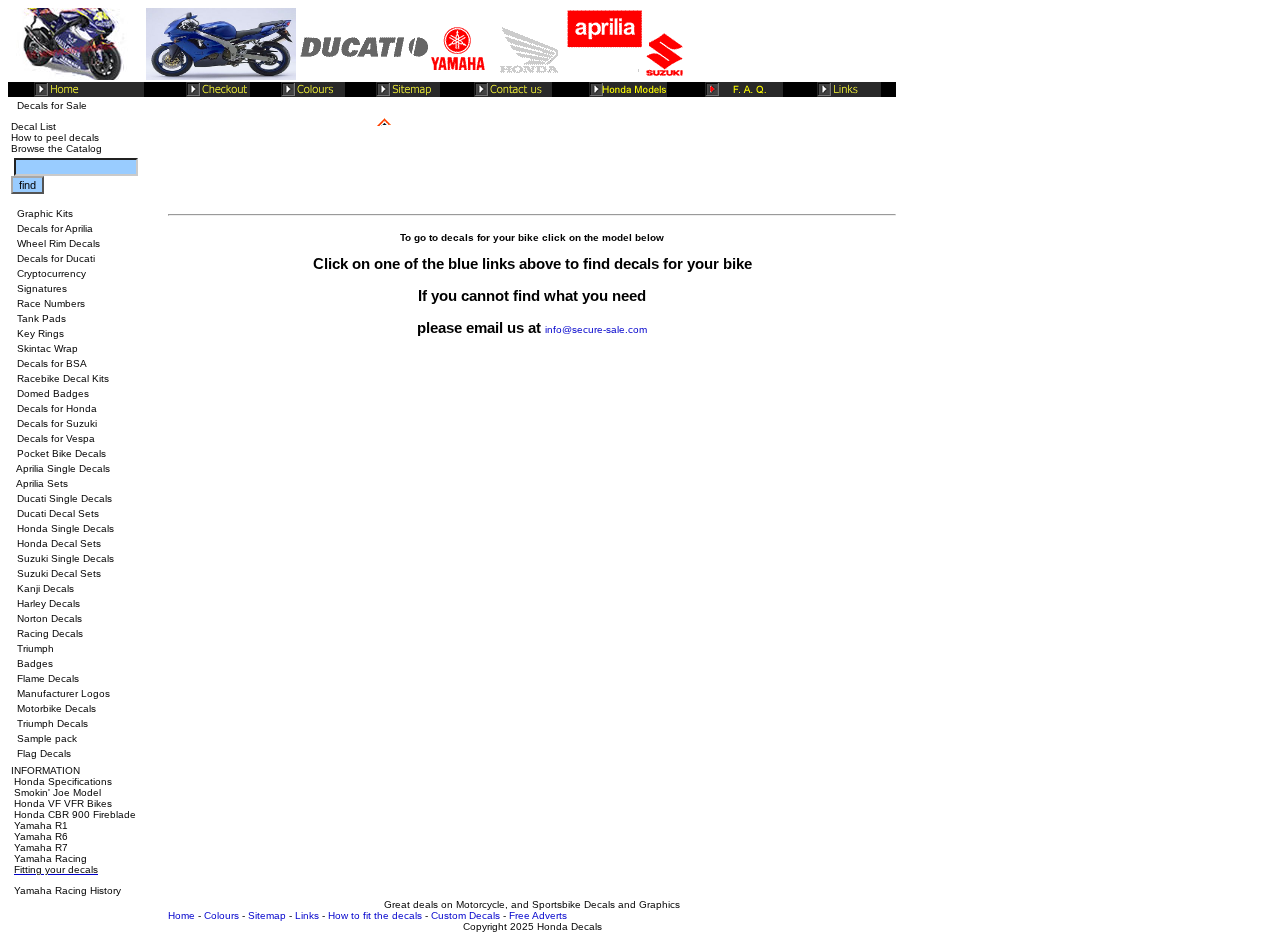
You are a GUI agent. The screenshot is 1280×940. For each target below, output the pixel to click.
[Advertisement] (532, 404)
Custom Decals (465, 915)
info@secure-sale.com (596, 329)
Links (307, 915)
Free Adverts (538, 915)
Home (181, 915)
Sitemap (267, 915)
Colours (221, 915)
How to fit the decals (375, 915)
